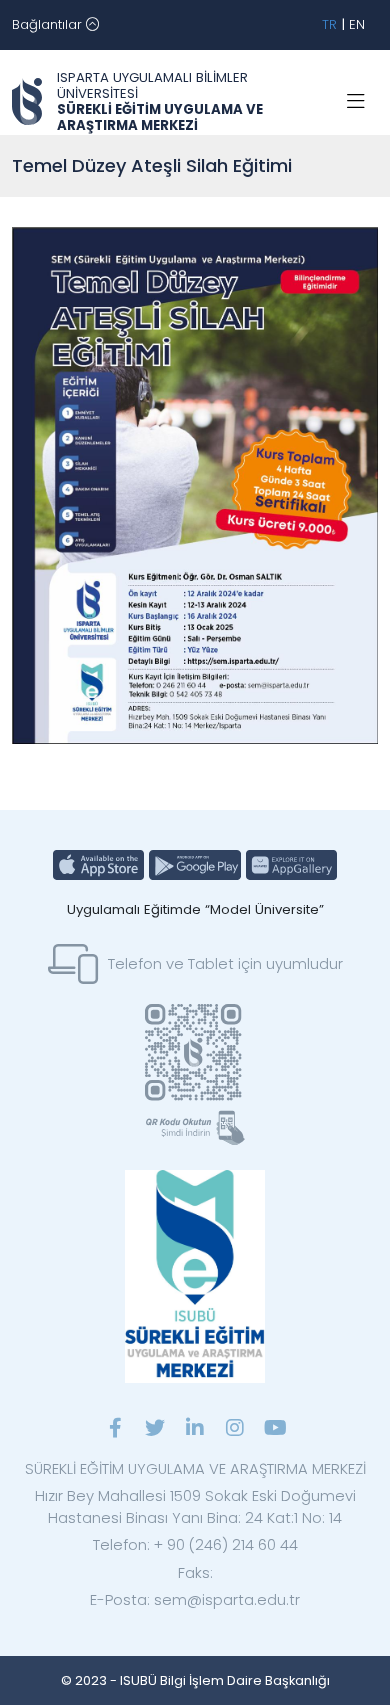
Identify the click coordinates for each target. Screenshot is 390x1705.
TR (329, 24)
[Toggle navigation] (356, 102)
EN (357, 24)
